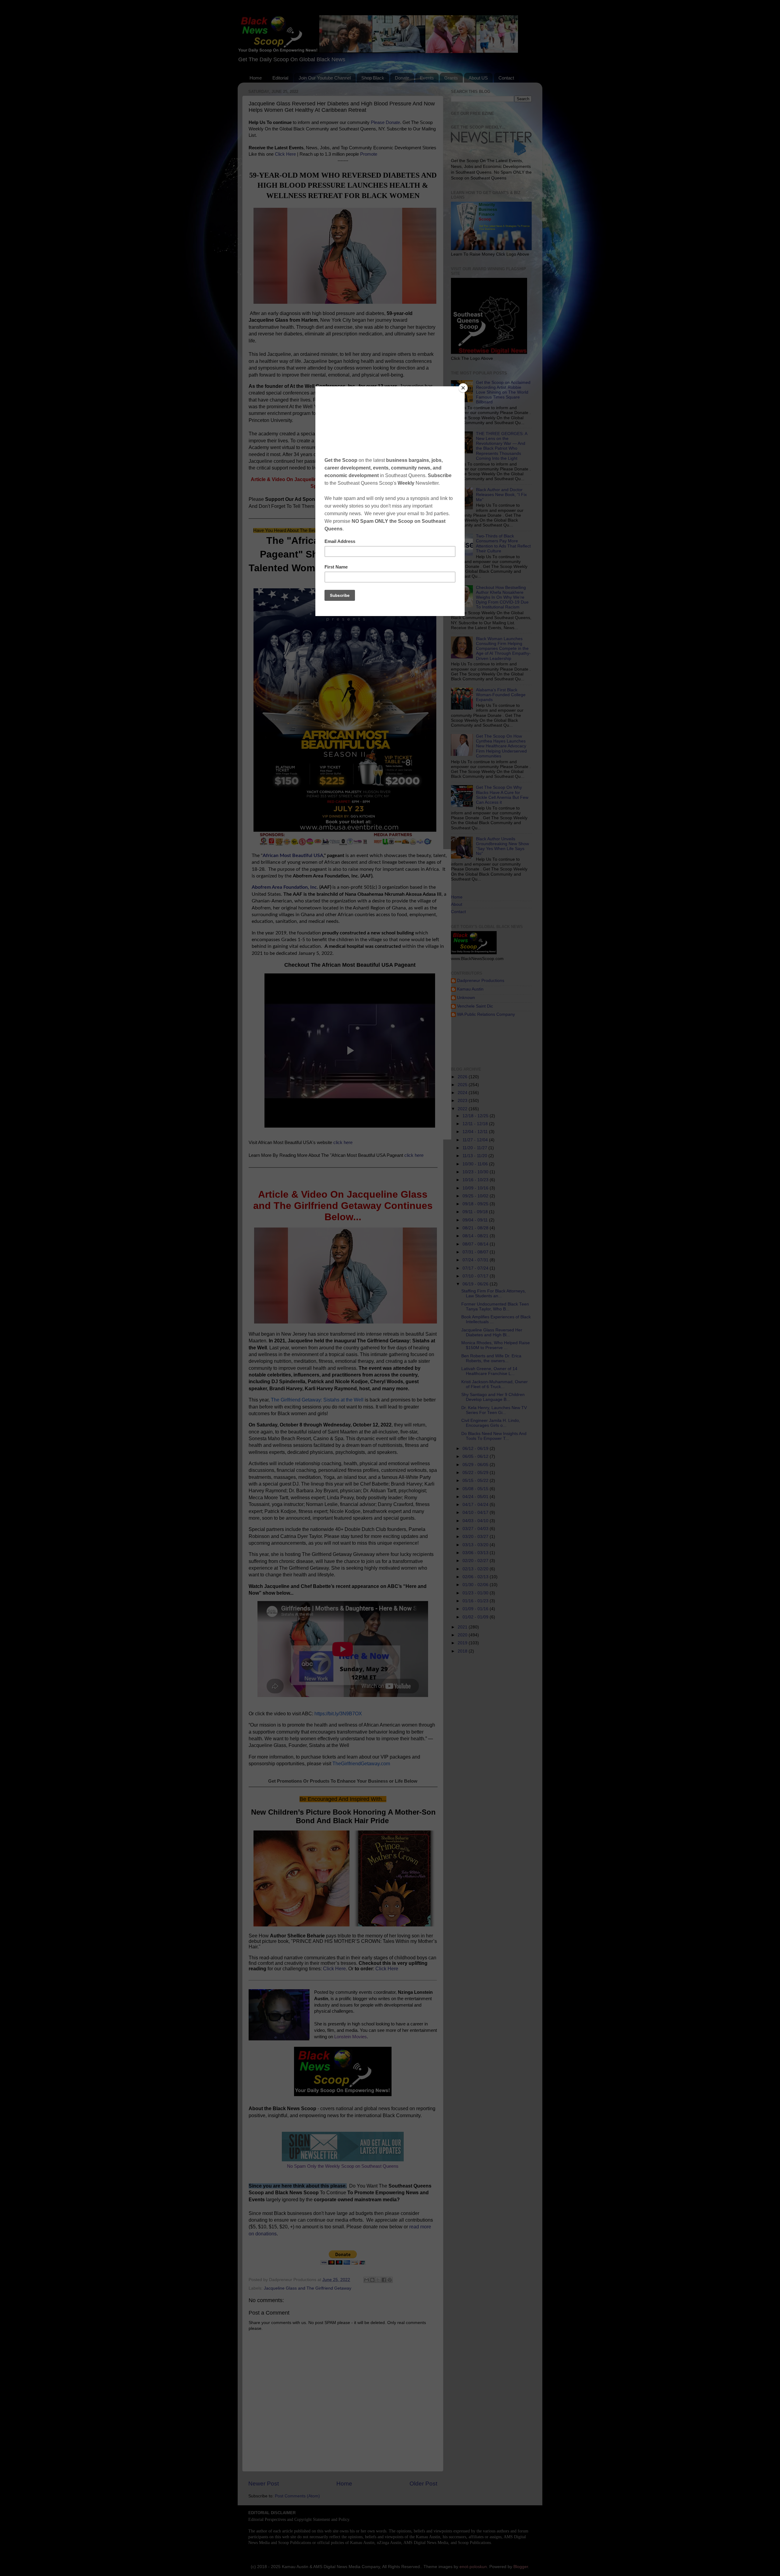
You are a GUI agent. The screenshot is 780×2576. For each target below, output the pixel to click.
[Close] (463, 388)
